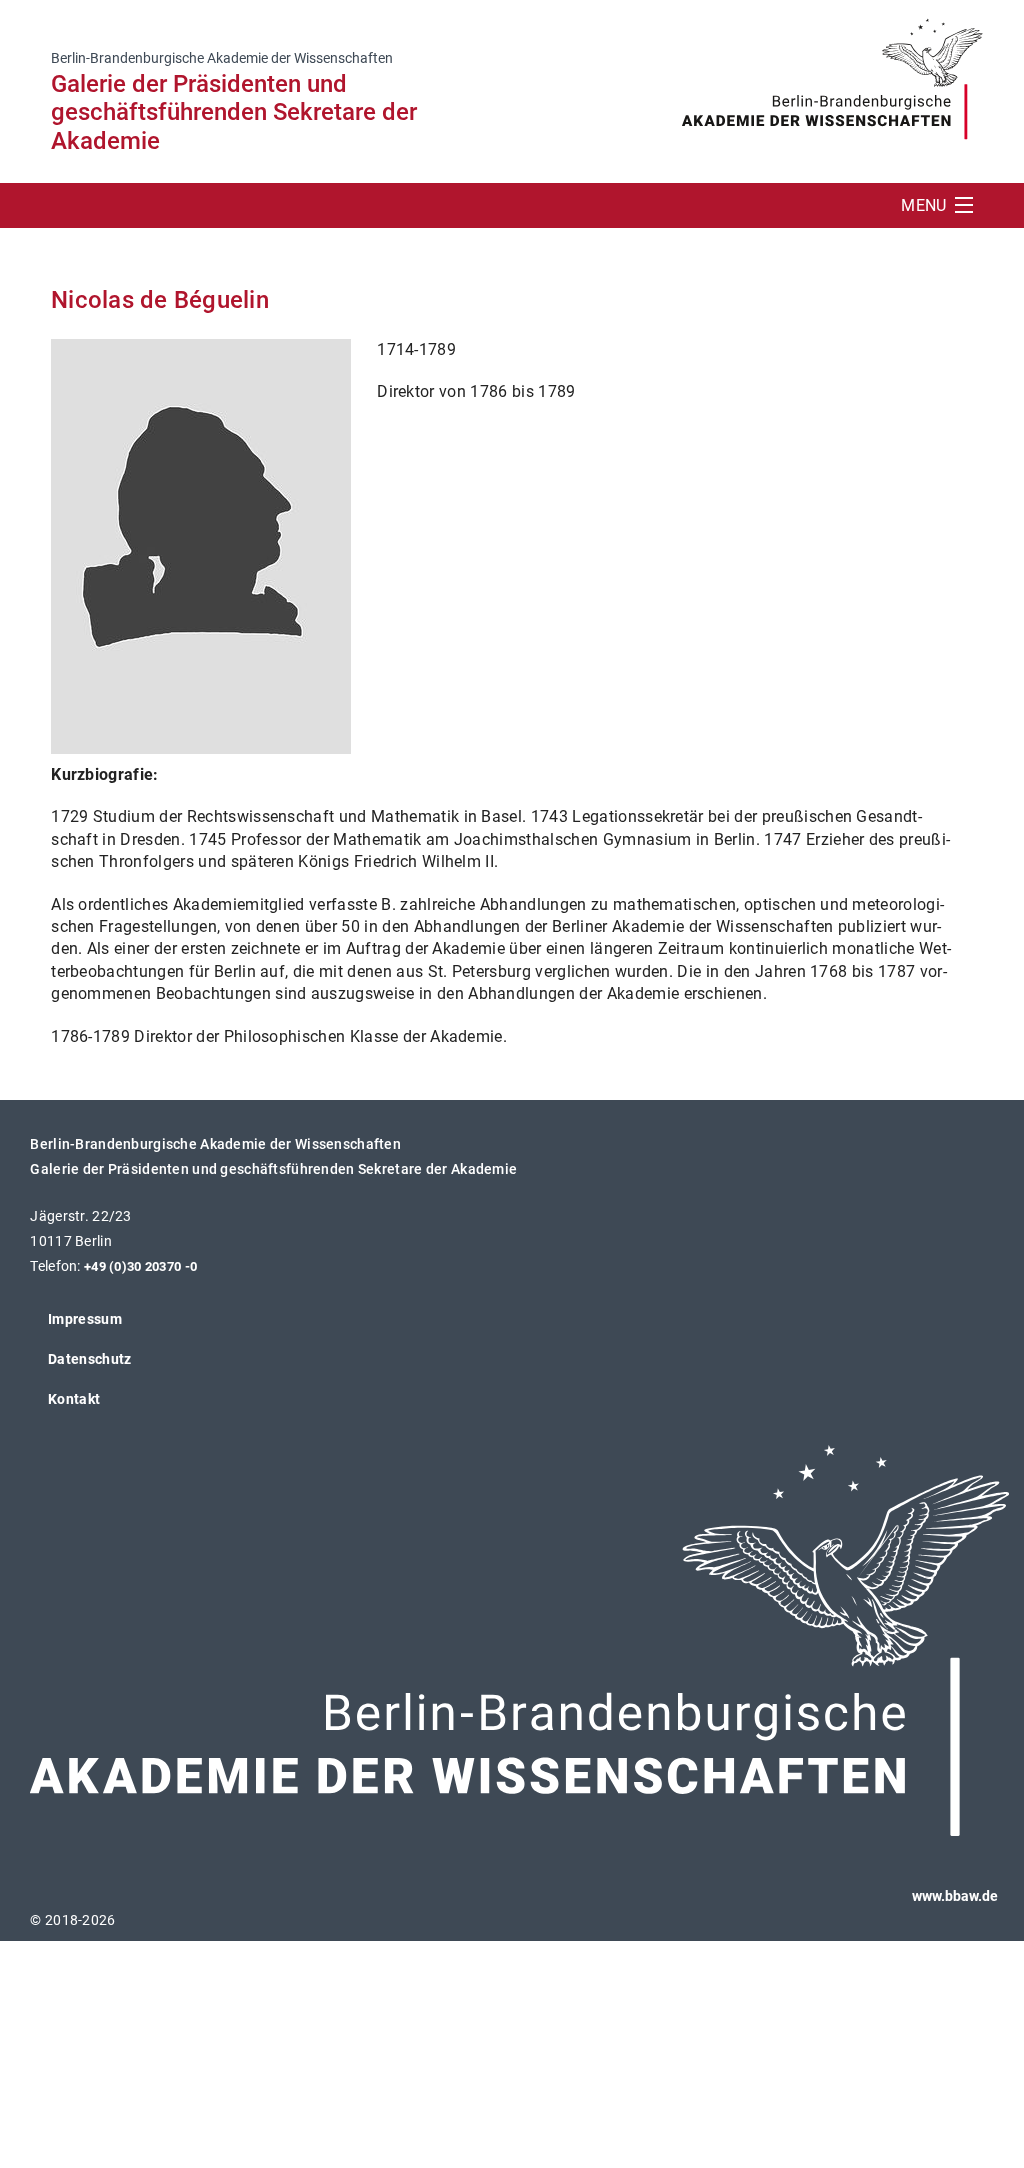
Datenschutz (90, 1359)
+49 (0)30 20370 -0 (140, 1266)
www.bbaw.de (955, 1896)
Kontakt (74, 1399)
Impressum (85, 1319)
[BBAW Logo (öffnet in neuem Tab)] (832, 70)
